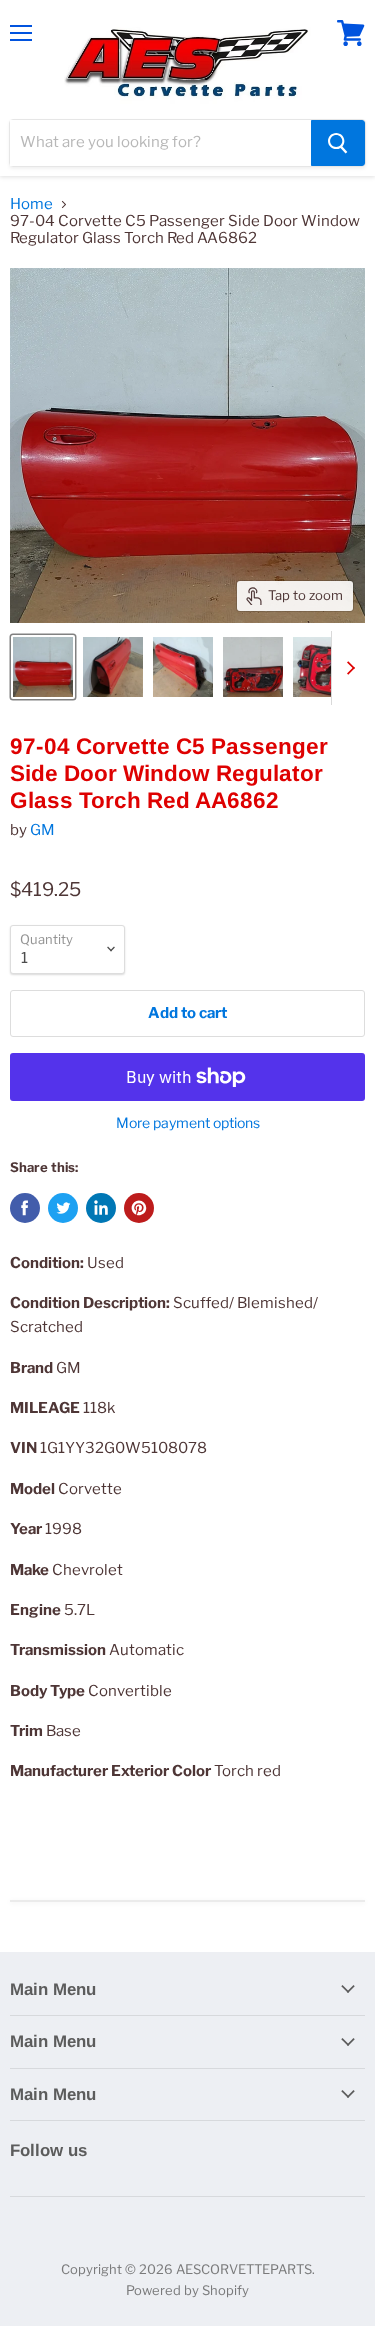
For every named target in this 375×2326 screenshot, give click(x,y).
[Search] (338, 143)
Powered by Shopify (187, 2290)
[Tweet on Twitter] (63, 1208)
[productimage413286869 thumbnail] (323, 667)
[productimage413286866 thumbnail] (113, 667)
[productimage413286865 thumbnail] (43, 667)
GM (42, 830)
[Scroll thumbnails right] (347, 668)
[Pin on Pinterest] (139, 1208)
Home (31, 204)
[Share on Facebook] (25, 1208)
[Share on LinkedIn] (101, 1208)
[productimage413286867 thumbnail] (183, 667)
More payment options (188, 1123)
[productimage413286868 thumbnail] (253, 667)
